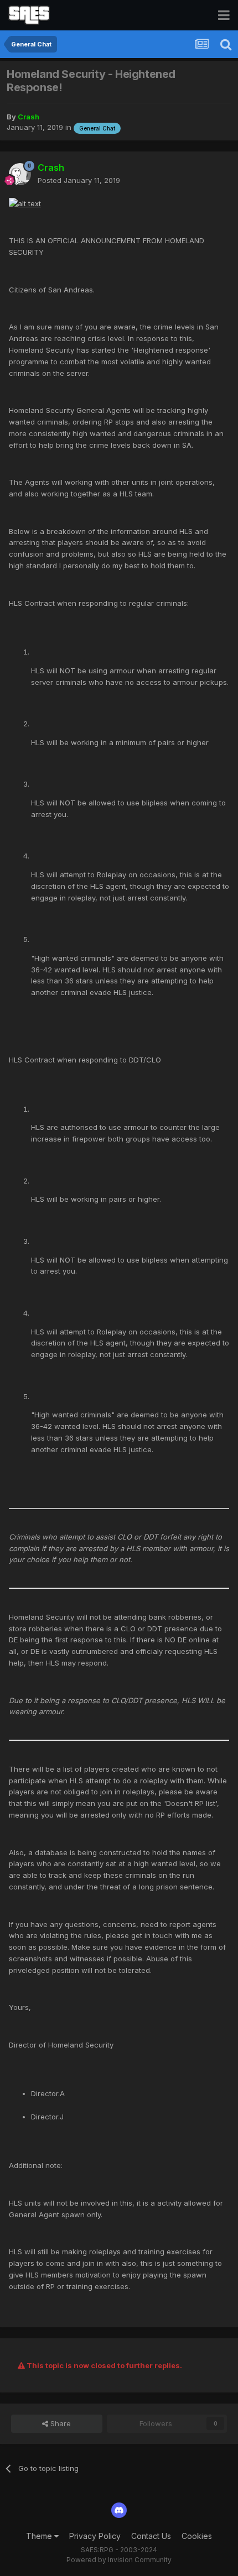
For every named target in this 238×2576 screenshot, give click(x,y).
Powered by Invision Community (119, 2560)
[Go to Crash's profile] (20, 174)
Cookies (197, 2536)
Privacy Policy (95, 2536)
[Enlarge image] (25, 203)
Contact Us (151, 2536)
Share (59, 2423)
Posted (79, 180)
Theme (40, 2536)
